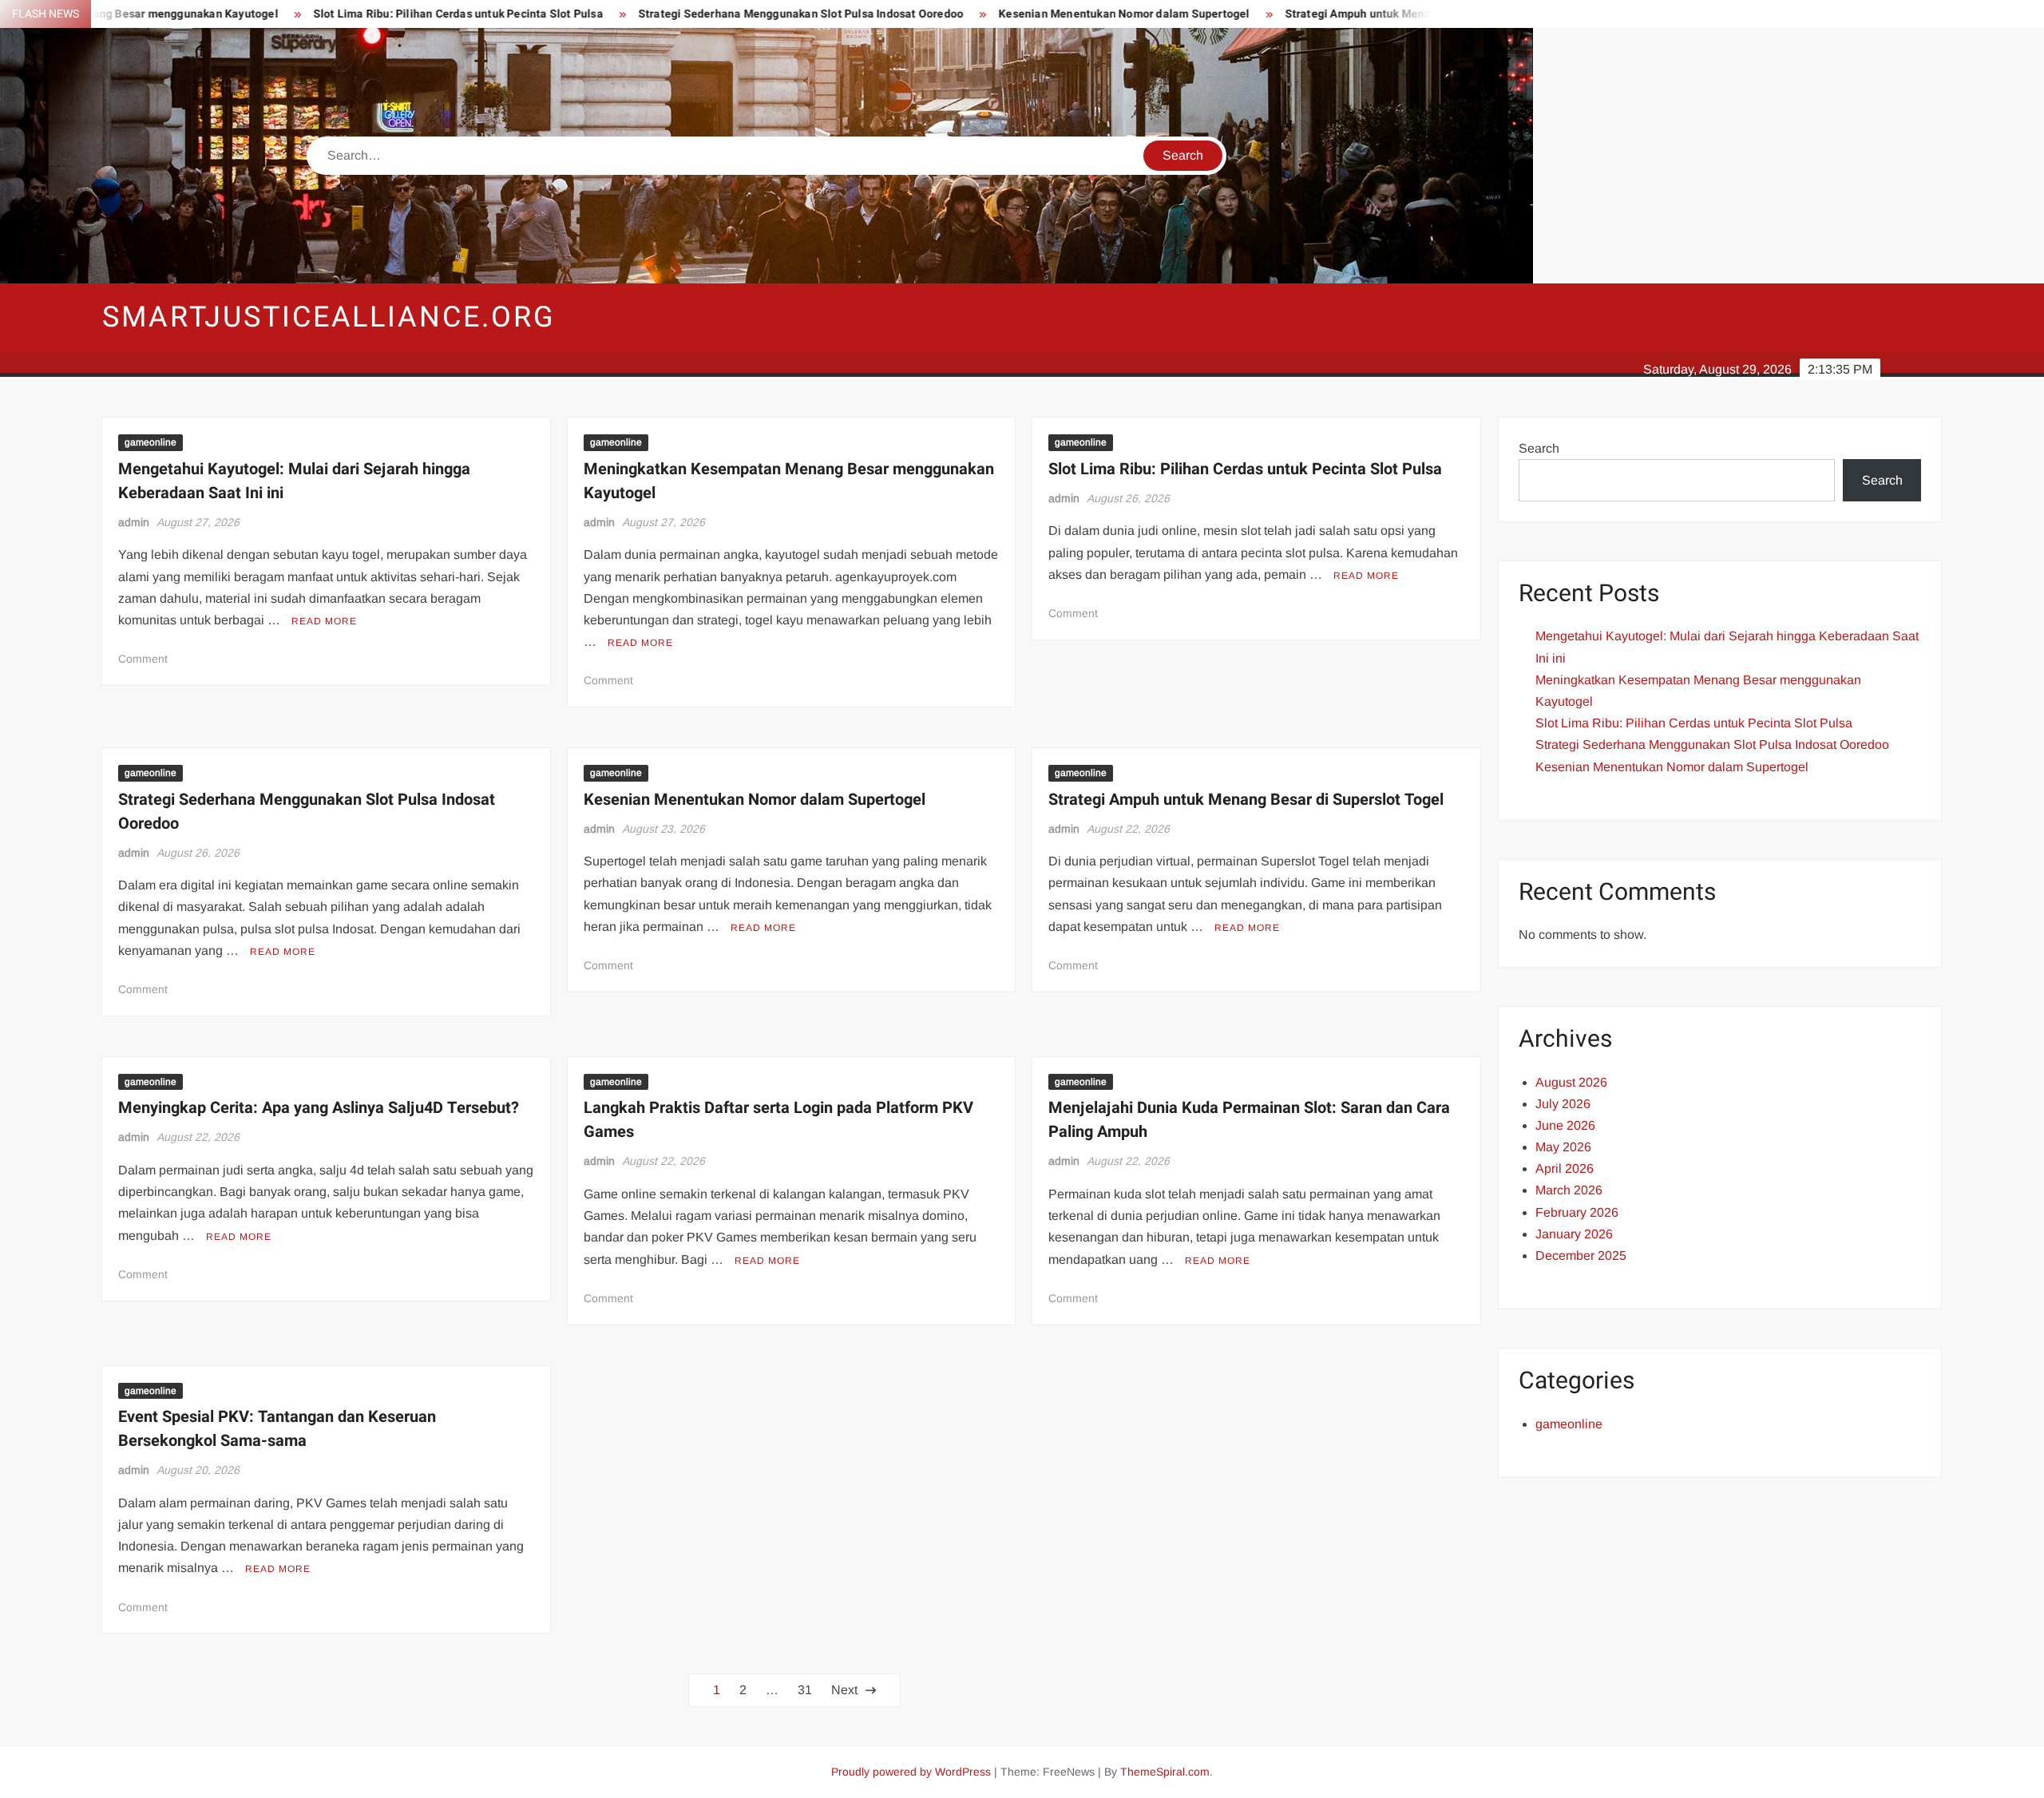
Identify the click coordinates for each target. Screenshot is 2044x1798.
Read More (324, 621)
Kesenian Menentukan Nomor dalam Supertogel (1013, 14)
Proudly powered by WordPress (911, 1772)
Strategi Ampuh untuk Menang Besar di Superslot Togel (1319, 14)
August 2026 (1571, 1082)
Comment (143, 659)
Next (844, 1690)
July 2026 (1563, 1104)
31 (805, 1690)
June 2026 (1565, 1125)
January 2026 (1574, 1234)
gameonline (151, 442)
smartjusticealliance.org (329, 317)
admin (134, 522)
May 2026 (1563, 1147)
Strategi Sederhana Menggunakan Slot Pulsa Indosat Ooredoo (690, 14)
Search (1539, 448)
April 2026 (1565, 1168)
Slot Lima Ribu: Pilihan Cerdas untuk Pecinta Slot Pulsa (348, 14)
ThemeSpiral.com (1165, 1772)
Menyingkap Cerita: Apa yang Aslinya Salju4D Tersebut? (319, 1108)
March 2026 (1569, 1190)
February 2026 (1577, 1212)
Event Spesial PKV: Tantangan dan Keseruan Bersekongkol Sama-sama (277, 1429)
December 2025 (1581, 1255)
